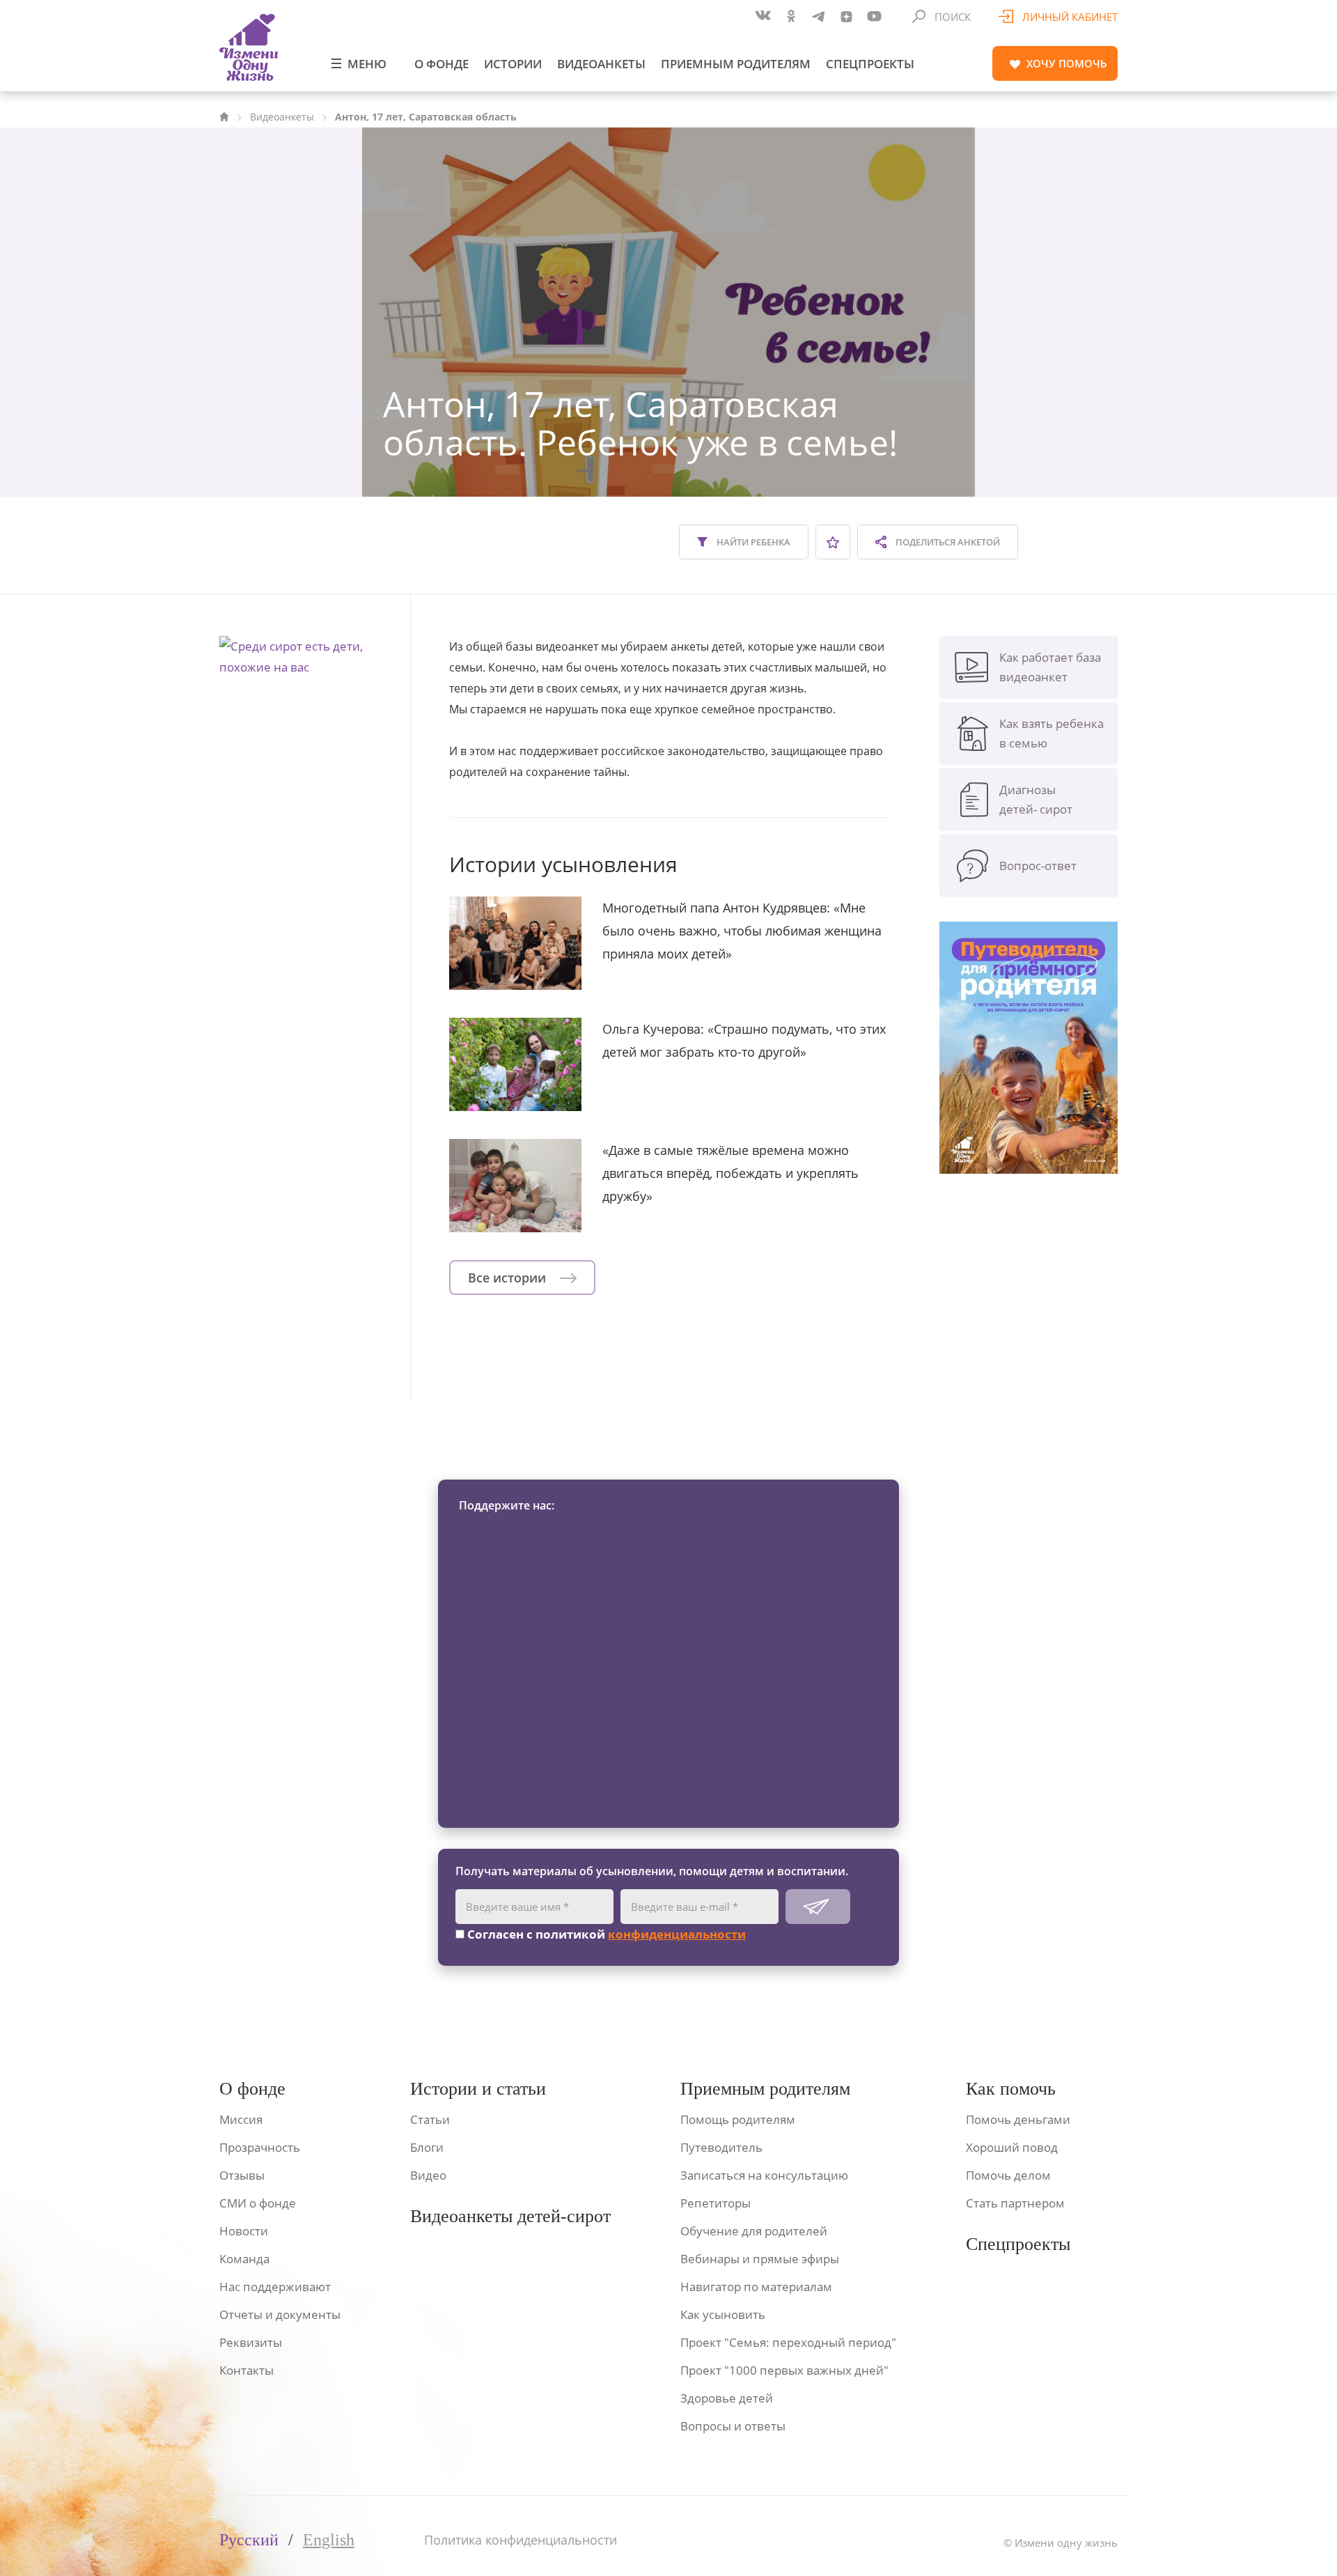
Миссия (241, 2119)
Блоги (427, 2147)
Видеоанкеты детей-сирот (510, 2216)
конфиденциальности (677, 1934)
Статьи (430, 2119)
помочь (1067, 63)
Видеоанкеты (601, 64)
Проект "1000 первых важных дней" (784, 2370)
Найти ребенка (752, 542)
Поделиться (947, 542)
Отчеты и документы (280, 2314)
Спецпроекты (870, 64)
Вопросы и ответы (733, 2426)
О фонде (441, 64)
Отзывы (242, 2175)
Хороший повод (1012, 2147)
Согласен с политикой (605, 1934)
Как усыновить (723, 2314)
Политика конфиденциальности (521, 2540)
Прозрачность (260, 2147)
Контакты (247, 2370)
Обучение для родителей (754, 2231)
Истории (513, 64)
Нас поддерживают (275, 2287)
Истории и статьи (478, 2089)
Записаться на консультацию (764, 2175)
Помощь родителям (738, 2119)
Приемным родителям (736, 64)
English (329, 2540)
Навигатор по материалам (756, 2287)
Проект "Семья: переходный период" (788, 2342)
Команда (244, 2259)
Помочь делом (1008, 2175)
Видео (428, 2175)
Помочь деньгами (1018, 2119)
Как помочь (1011, 2089)
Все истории (509, 1278)
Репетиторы (716, 2203)
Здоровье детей (727, 2398)
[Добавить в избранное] (833, 542)
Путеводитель (721, 2147)
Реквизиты (251, 2342)
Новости (244, 2231)
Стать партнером (1015, 2203)
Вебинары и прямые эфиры (760, 2259)
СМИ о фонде (258, 2203)
